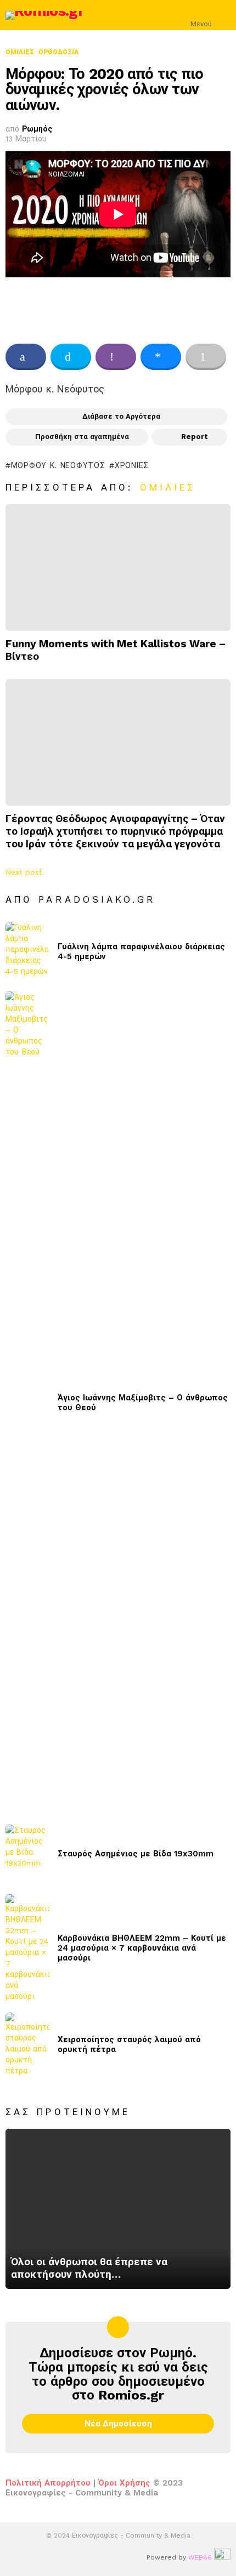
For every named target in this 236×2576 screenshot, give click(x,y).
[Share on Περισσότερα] (206, 357)
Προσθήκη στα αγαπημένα (82, 437)
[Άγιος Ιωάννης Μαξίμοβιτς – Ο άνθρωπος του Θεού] (27, 1403)
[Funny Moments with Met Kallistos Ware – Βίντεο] (118, 568)
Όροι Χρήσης (124, 2483)
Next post (24, 872)
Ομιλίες (168, 487)
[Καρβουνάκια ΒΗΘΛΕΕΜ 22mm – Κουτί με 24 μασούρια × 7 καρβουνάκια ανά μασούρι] (27, 1948)
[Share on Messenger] (161, 357)
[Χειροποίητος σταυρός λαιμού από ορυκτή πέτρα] (27, 2044)
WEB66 (200, 2557)
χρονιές (132, 465)
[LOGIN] (224, 15)
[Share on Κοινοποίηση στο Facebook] (26, 357)
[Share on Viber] (116, 357)
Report (195, 437)
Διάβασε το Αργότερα (121, 416)
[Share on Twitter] (71, 357)
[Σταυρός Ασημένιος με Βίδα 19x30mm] (27, 1854)
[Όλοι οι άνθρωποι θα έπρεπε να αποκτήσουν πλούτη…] (118, 2209)
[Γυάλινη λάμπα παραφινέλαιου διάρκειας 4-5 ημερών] (27, 951)
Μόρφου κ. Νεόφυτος (58, 465)
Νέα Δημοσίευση (118, 2424)
